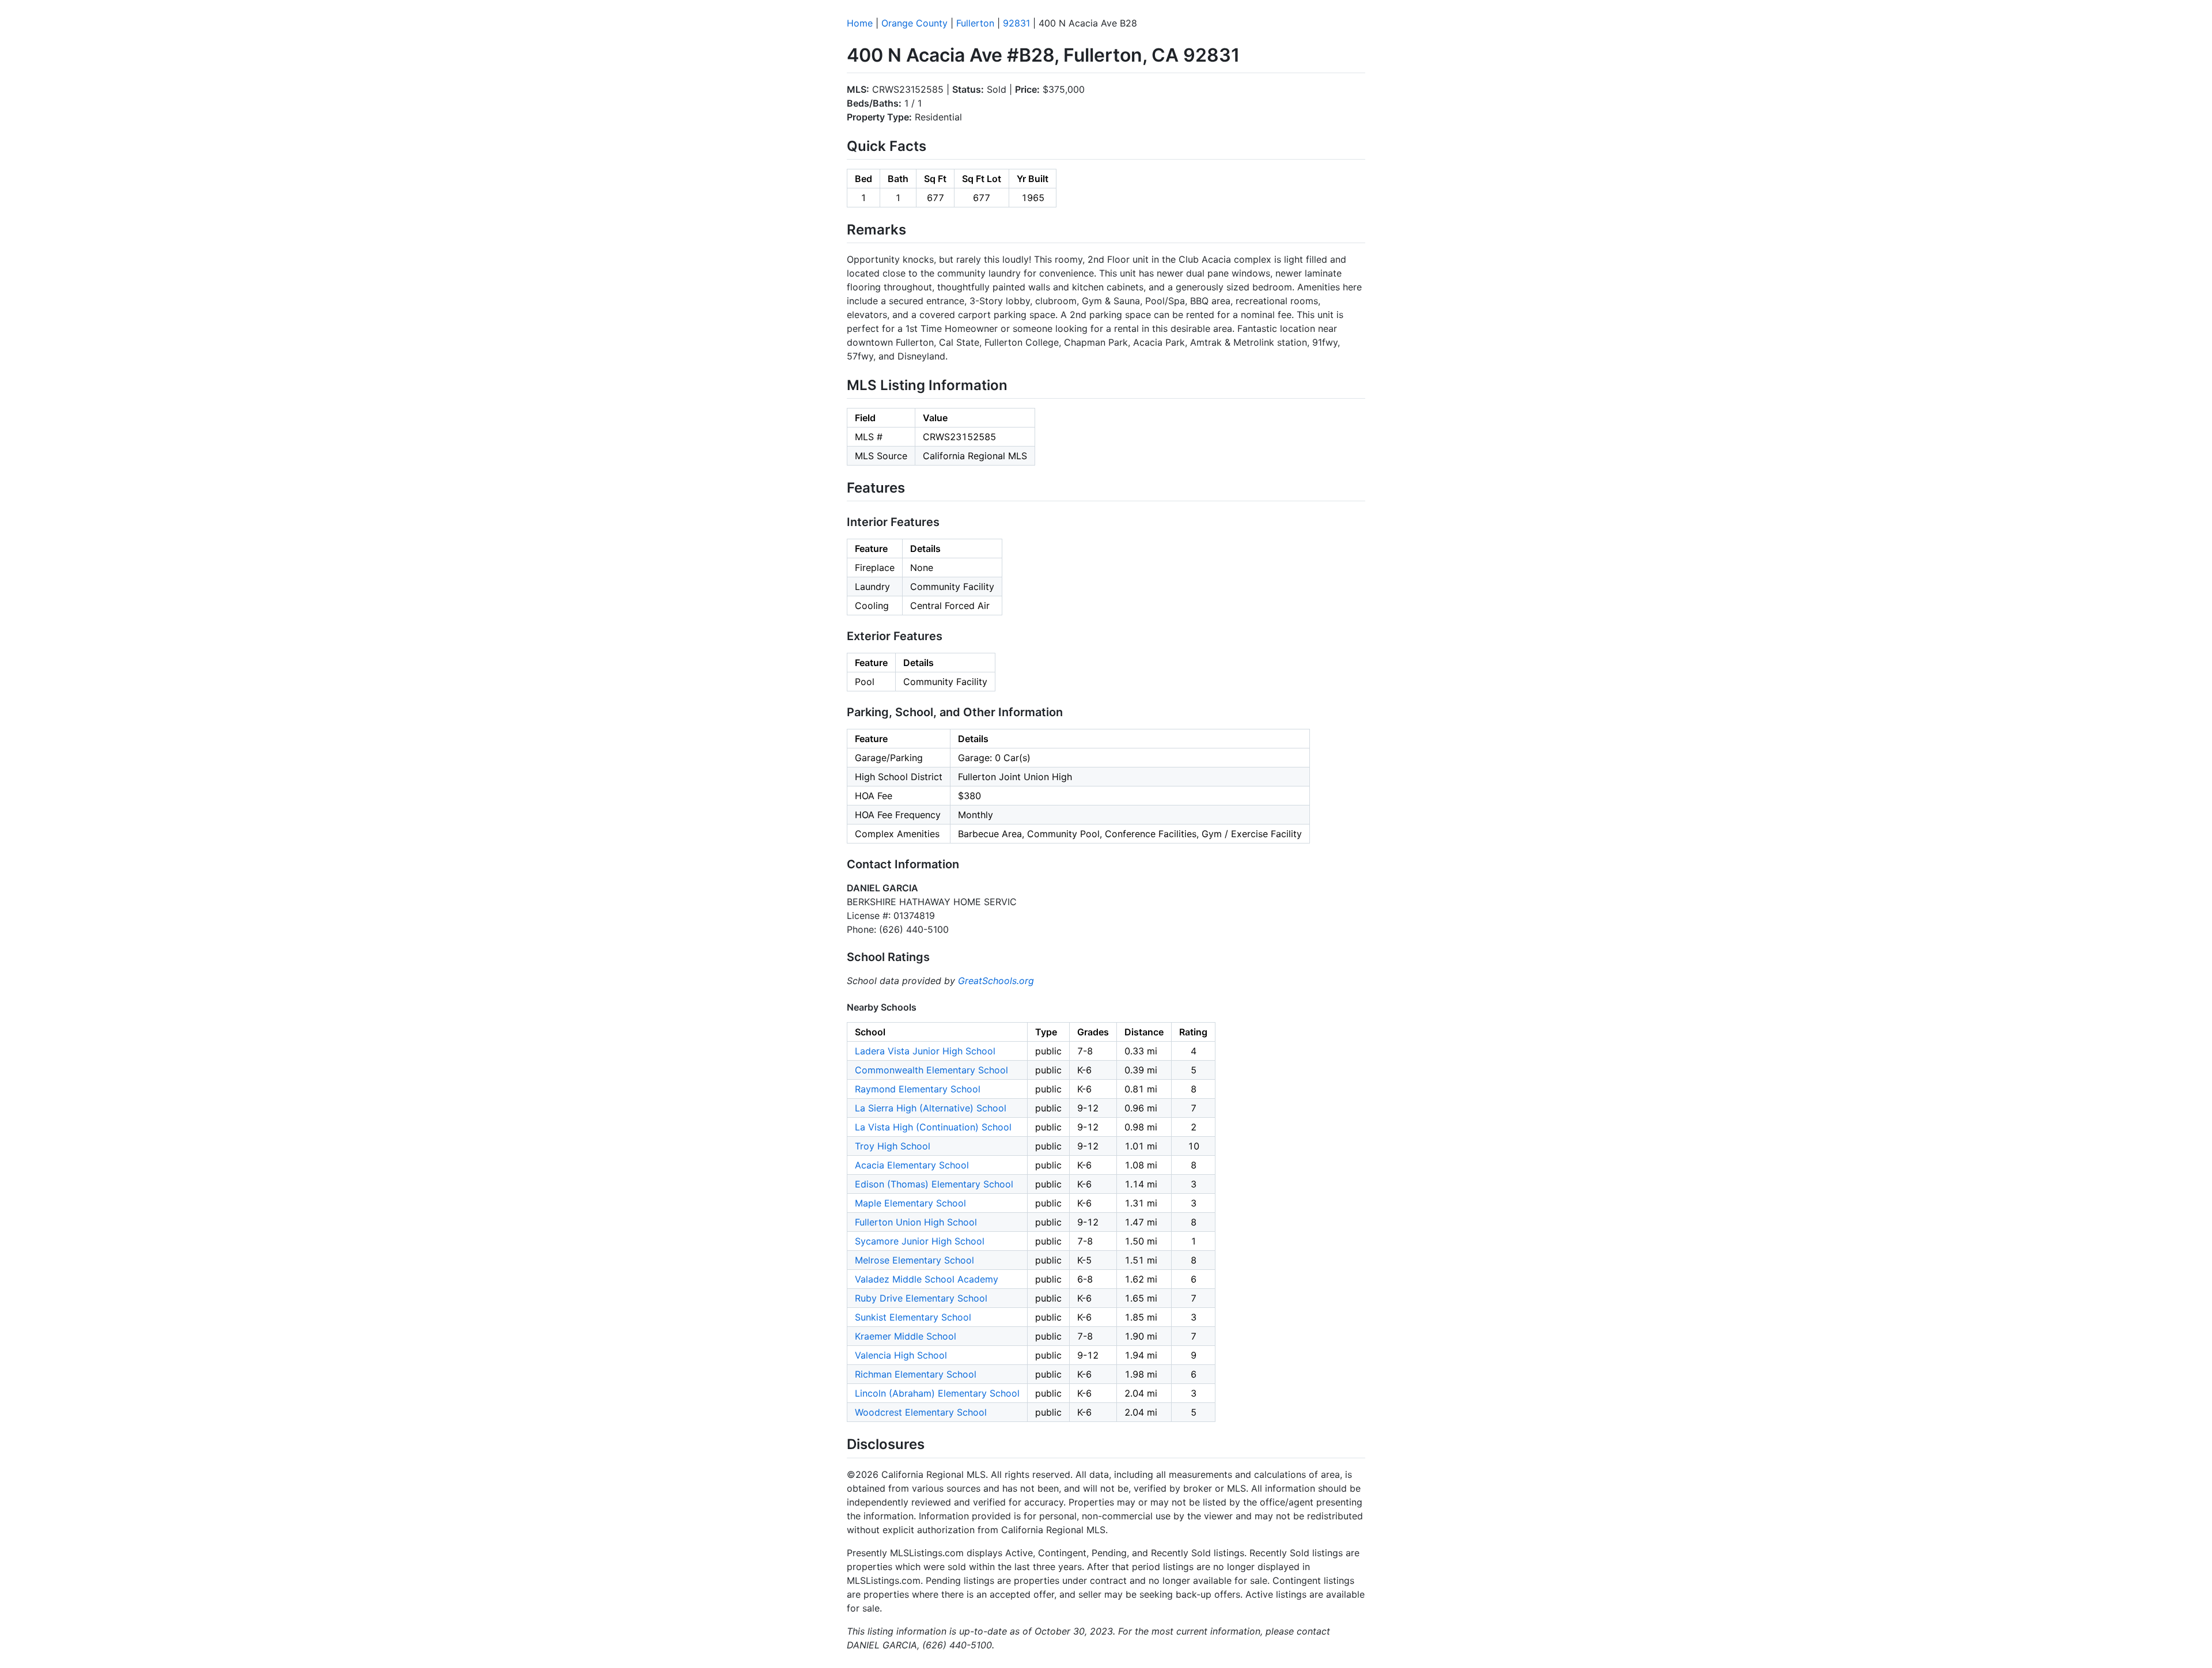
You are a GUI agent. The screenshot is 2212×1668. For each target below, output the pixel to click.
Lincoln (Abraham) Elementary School (937, 1393)
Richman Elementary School (916, 1374)
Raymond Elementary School (918, 1089)
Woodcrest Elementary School (921, 1412)
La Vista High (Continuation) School (933, 1127)
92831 (1016, 23)
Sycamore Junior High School (920, 1241)
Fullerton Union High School (916, 1222)
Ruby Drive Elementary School (921, 1298)
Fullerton (975, 23)
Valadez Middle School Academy (927, 1279)
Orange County (914, 23)
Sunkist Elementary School (913, 1317)
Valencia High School (901, 1355)
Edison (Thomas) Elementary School (934, 1184)
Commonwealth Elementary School (931, 1070)
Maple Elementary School (910, 1203)
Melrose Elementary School (914, 1260)
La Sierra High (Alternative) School (931, 1108)
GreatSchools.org (996, 981)
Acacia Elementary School (912, 1165)
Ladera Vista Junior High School (925, 1051)
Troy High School (893, 1146)
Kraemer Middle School (906, 1336)
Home (860, 23)
